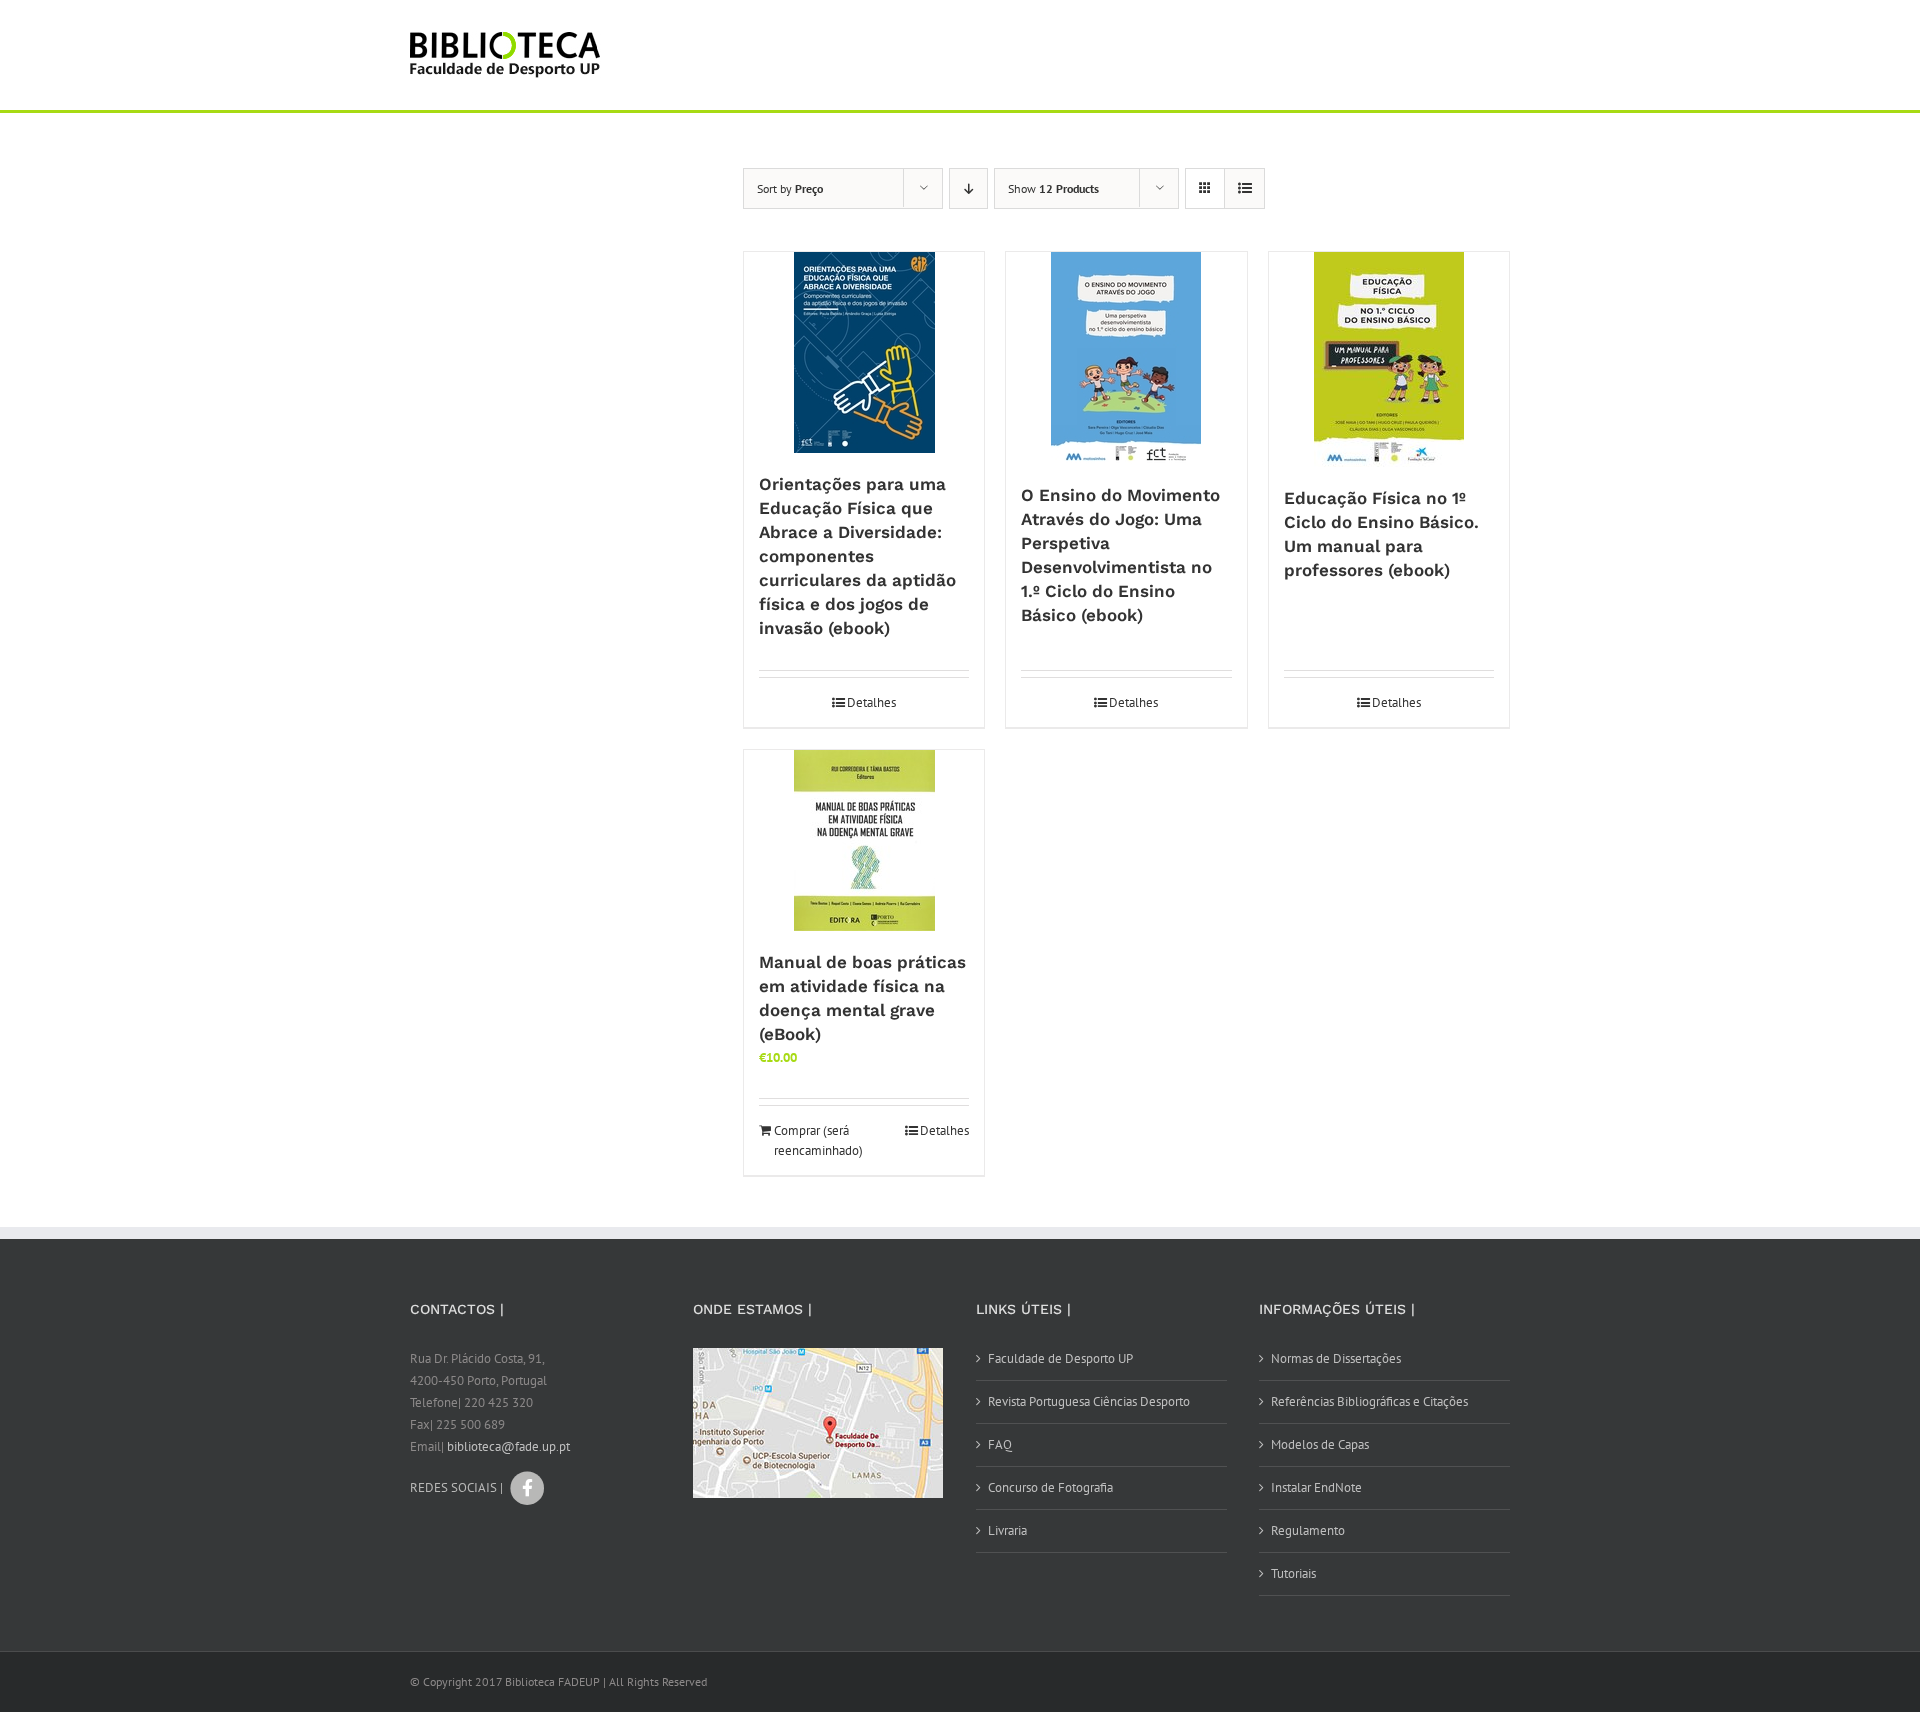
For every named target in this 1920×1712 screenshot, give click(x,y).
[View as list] (1244, 188)
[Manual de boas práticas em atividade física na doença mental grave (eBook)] (864, 840)
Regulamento (1308, 1530)
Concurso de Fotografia (1050, 1487)
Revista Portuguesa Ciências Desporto (1089, 1401)
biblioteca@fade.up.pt (508, 1446)
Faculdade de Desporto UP (1060, 1358)
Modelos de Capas (1320, 1444)
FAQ (1000, 1444)
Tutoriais (1293, 1573)
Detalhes (871, 702)
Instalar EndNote (1316, 1487)
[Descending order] (968, 188)
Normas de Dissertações (1336, 1358)
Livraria (1007, 1530)
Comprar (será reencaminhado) (818, 1140)
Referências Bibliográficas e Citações (1369, 1401)
